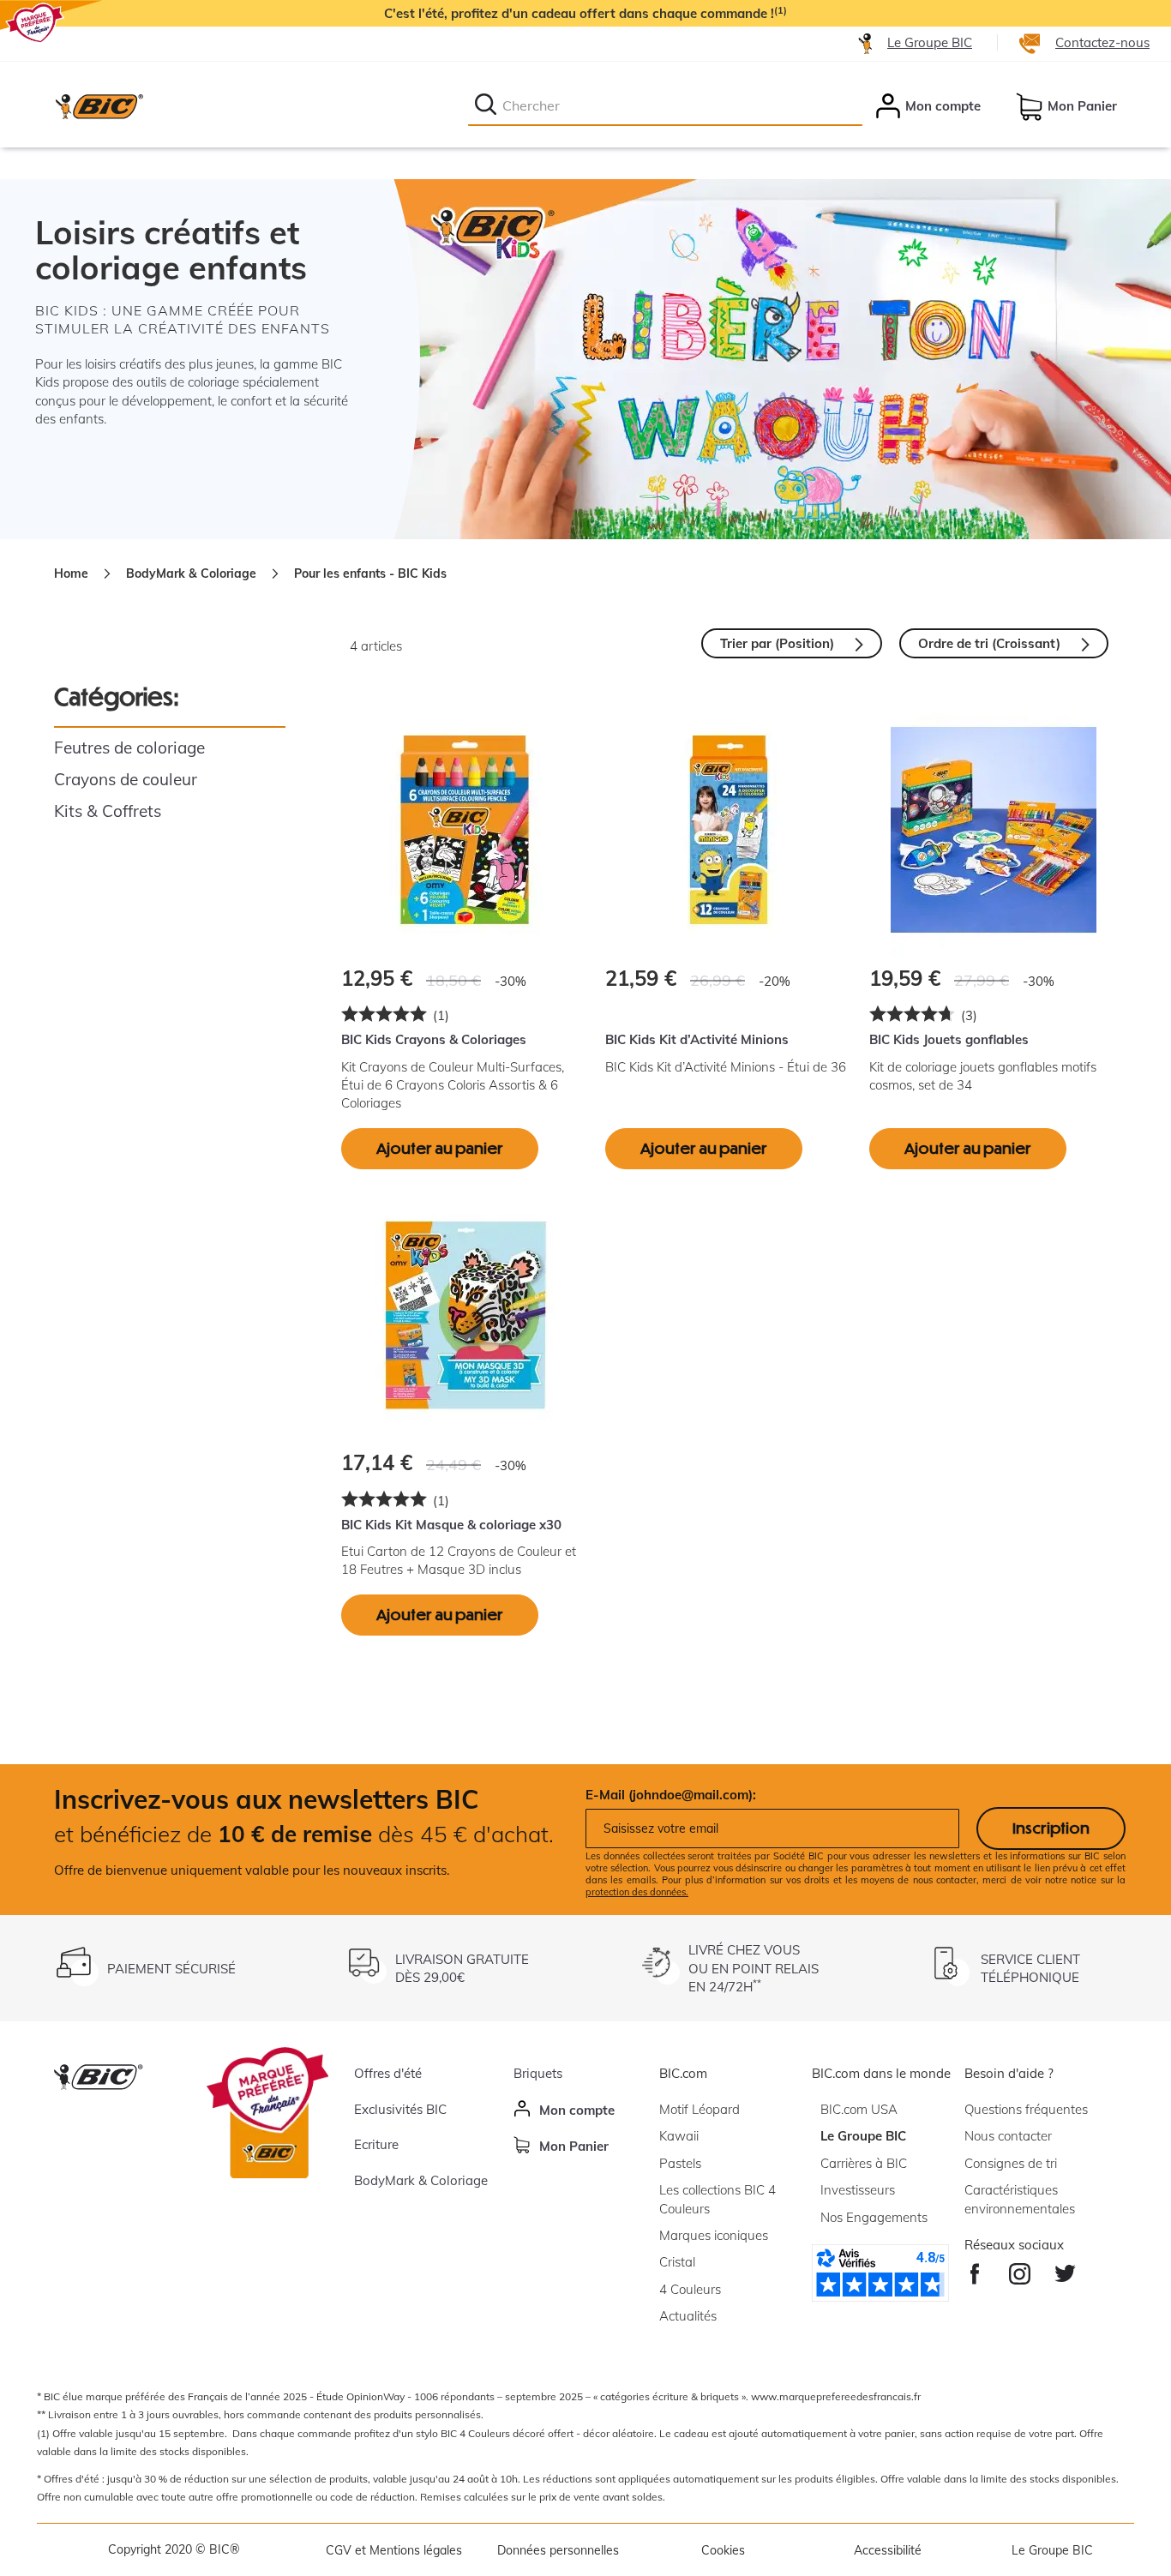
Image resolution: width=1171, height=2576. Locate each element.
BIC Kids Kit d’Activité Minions (697, 1039)
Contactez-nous (1102, 42)
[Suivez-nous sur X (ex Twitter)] (1065, 2270)
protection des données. (637, 1892)
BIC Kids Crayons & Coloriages (434, 1039)
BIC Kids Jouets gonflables (949, 1039)
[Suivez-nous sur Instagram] (1020, 2270)
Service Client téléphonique (1030, 1968)
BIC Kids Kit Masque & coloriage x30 (451, 1525)
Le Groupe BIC (930, 42)
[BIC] (99, 106)
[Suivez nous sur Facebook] (975, 2270)
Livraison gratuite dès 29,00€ (462, 1968)
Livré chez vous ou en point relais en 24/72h (754, 1968)
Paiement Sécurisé (171, 1969)
